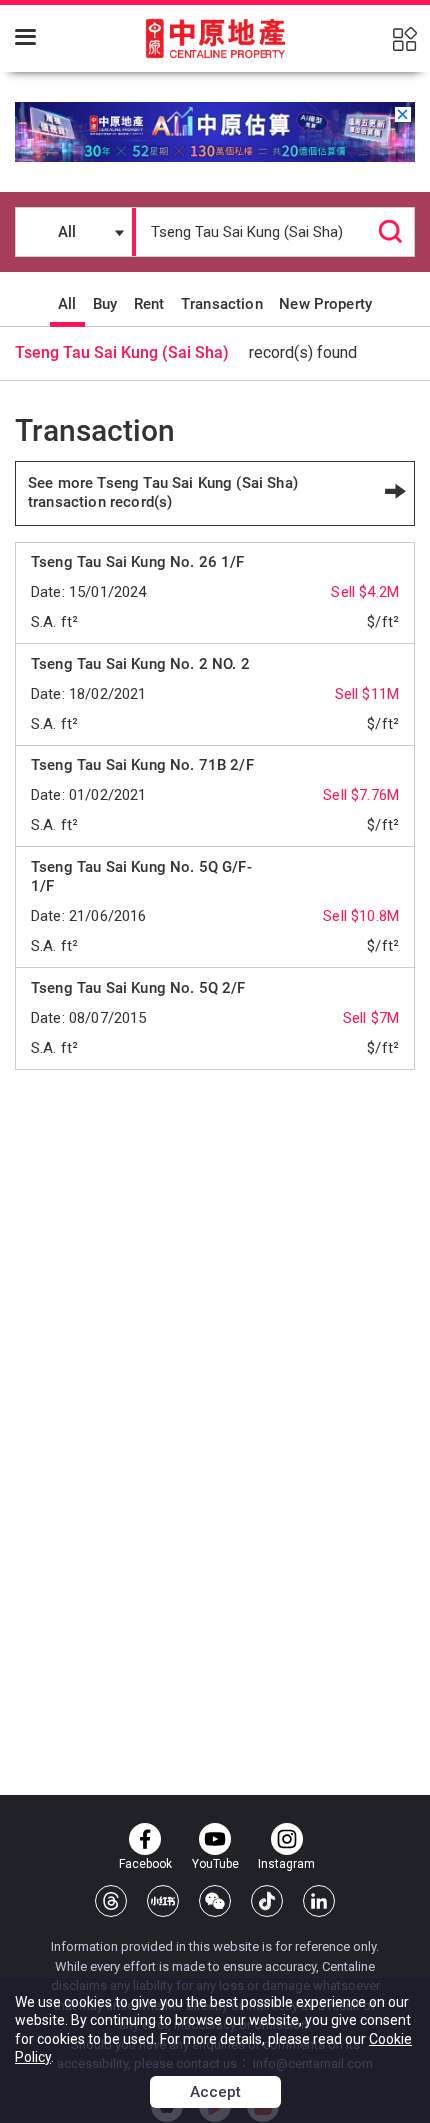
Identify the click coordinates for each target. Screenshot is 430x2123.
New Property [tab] (325, 304)
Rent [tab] (149, 304)
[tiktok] (267, 1901)
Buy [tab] (105, 304)
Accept (215, 2092)
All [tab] (67, 304)
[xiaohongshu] (163, 1901)
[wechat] (215, 1901)
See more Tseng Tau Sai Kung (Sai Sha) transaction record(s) (163, 493)
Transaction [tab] (222, 304)
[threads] (111, 1901)
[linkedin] (319, 1901)
